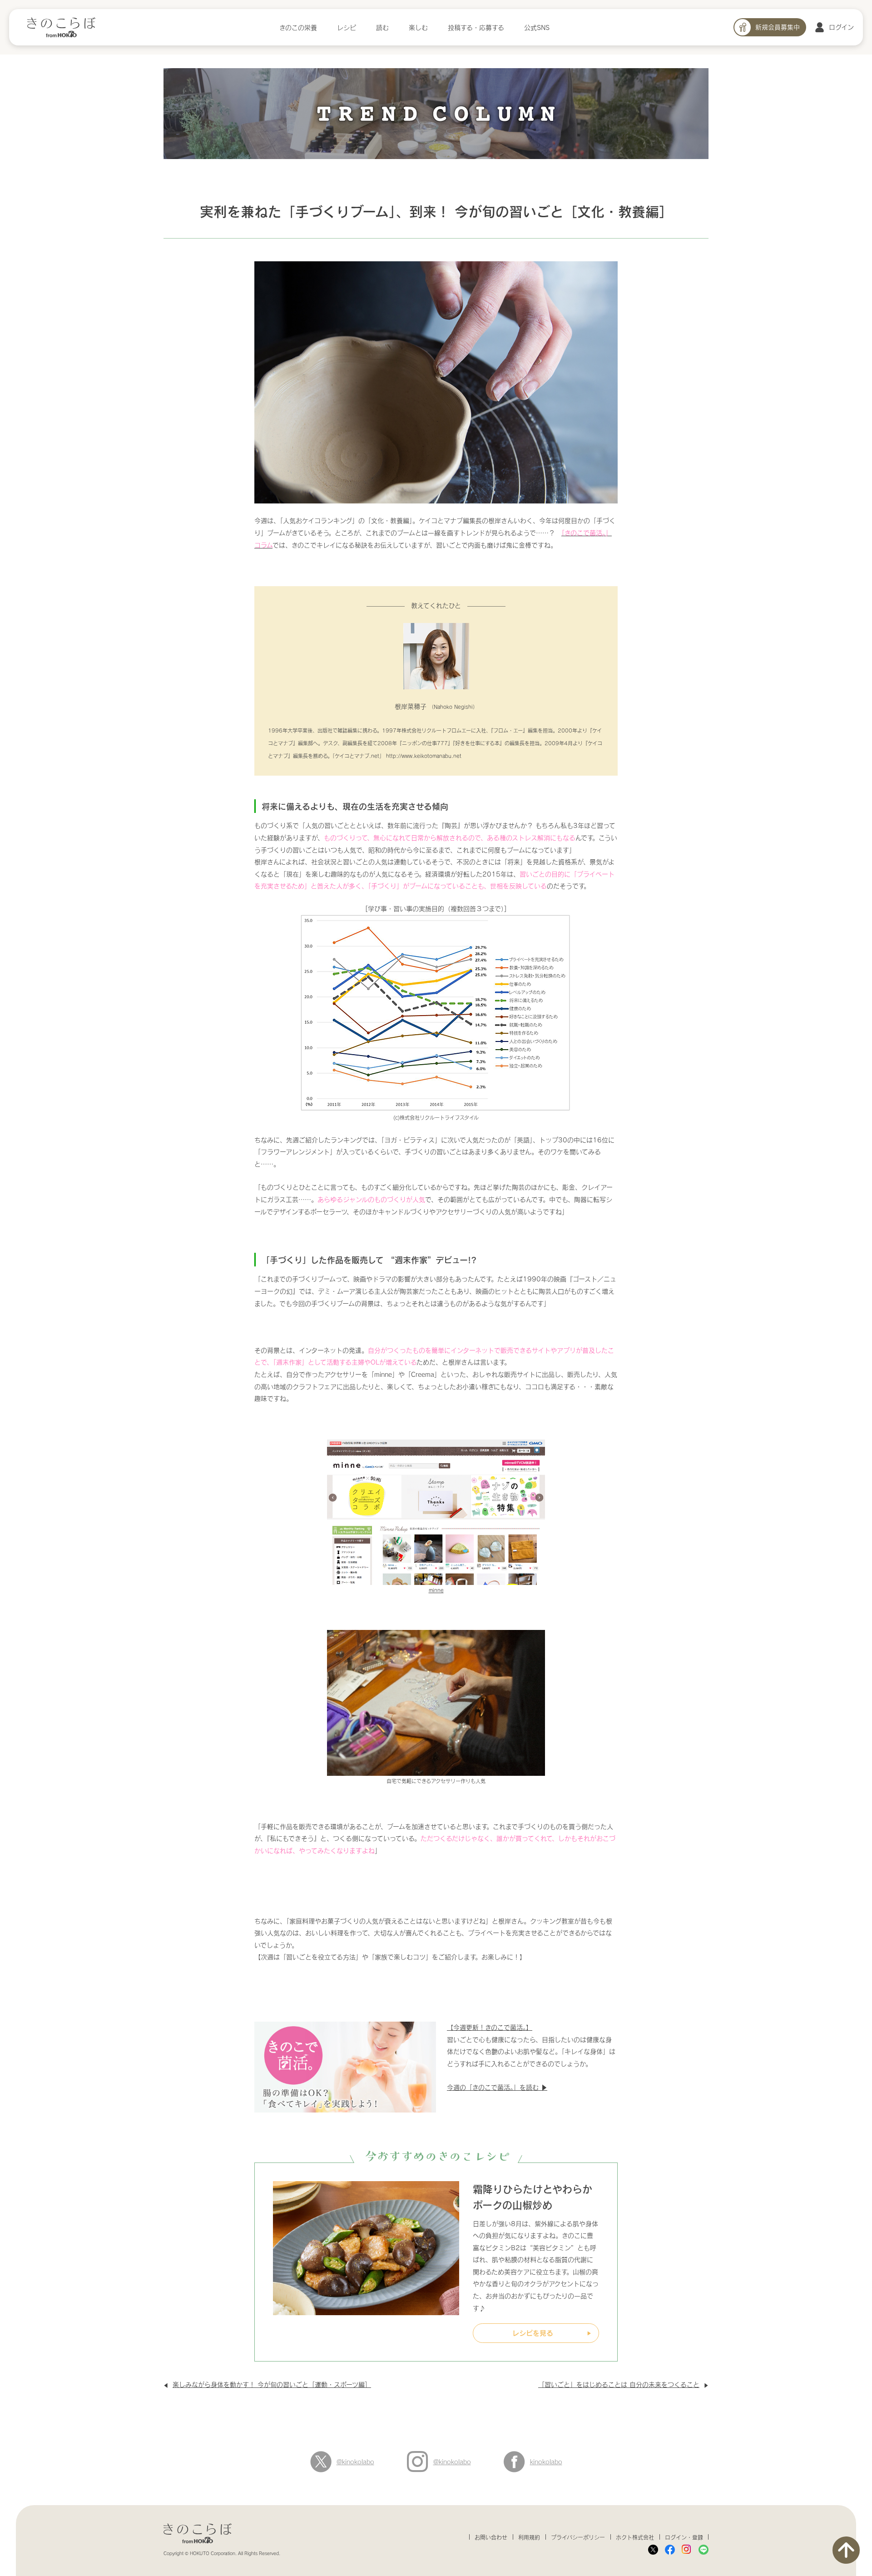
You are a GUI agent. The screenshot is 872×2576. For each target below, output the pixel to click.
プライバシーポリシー (578, 2537)
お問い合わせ (491, 2537)
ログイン (841, 27)
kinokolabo (546, 2462)
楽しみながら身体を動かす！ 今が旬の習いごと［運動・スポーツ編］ (272, 2384)
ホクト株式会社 (635, 2537)
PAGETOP (846, 2550)
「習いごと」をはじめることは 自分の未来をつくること (619, 2384)
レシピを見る (533, 2333)
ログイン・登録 (684, 2537)
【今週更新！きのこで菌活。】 (490, 2027)
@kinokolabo (355, 2462)
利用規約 (529, 2537)
